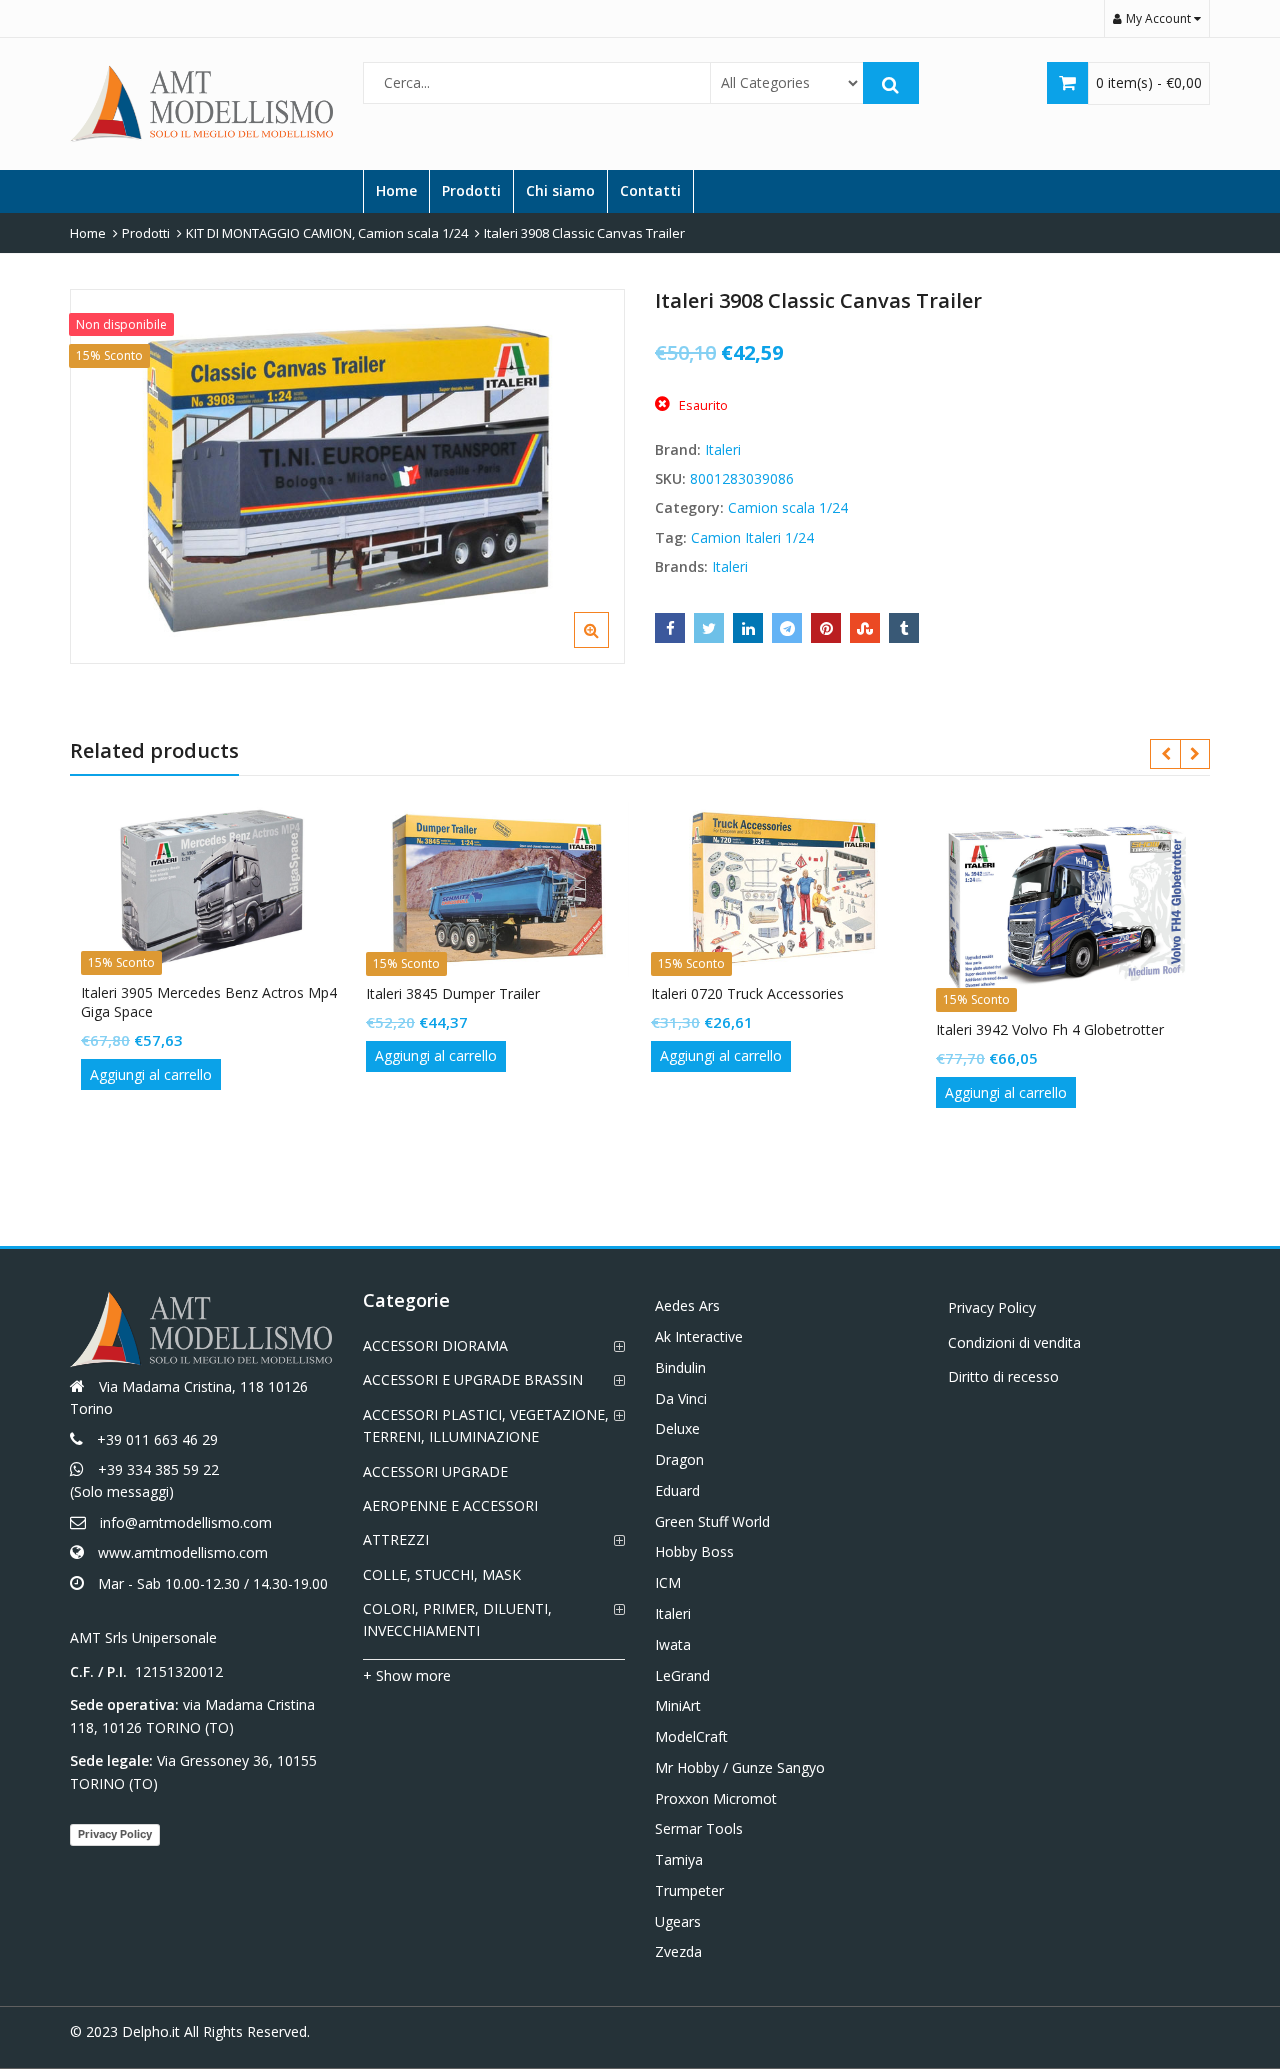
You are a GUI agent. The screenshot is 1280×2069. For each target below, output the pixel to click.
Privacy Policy (115, 1834)
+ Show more (407, 1675)
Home (396, 190)
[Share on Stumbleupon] (865, 628)
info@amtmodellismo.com (186, 1522)
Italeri (723, 449)
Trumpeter (689, 1890)
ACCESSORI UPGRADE (435, 1471)
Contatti (650, 190)
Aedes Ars (687, 1305)
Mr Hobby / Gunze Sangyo (740, 1767)
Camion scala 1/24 (788, 507)
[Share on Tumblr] (904, 628)
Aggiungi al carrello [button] (151, 1074)
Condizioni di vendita (1014, 1342)
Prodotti (471, 190)
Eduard (677, 1490)
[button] (607, 646)
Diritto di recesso (1003, 1376)
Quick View (222, 992)
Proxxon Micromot (716, 1798)
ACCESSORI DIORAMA (435, 1345)
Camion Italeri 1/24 (752, 537)
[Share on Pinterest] (826, 628)
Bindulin (680, 1367)
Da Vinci (681, 1398)
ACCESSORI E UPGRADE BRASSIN (473, 1379)
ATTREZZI (396, 1539)
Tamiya (679, 1859)
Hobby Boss (694, 1551)
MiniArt (678, 1705)
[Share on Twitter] (709, 628)
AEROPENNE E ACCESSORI (450, 1505)
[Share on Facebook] (670, 628)
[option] (347, 476)
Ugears (678, 1921)
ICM (668, 1582)
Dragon (679, 1459)
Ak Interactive (699, 1336)
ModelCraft (691, 1736)
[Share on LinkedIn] (748, 628)
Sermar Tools (699, 1828)
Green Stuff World (712, 1521)
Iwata (673, 1644)
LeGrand (682, 1675)
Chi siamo (560, 190)
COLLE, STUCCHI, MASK (442, 1574)
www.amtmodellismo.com (183, 1552)
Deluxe (677, 1428)
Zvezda (678, 1951)
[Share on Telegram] (787, 628)
